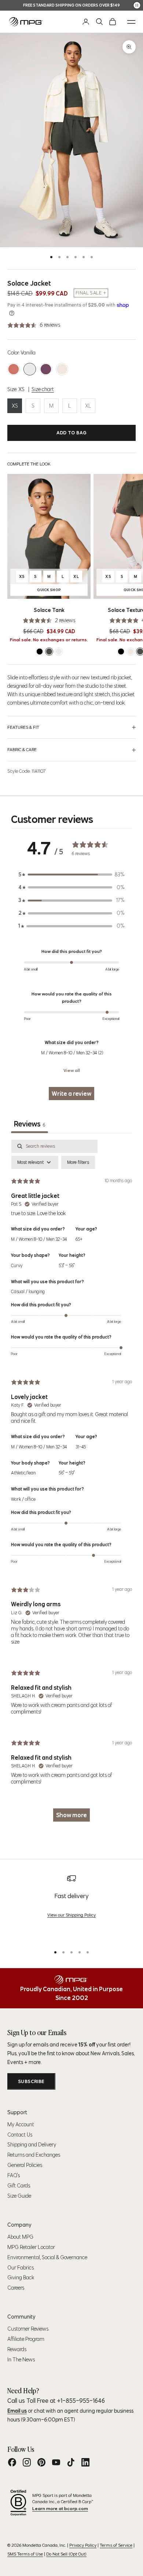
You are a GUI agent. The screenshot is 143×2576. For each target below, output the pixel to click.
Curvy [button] (17, 1265)
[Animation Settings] (137, 5)
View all (72, 1070)
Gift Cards (19, 2186)
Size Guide (19, 2196)
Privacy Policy (83, 2545)
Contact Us (20, 2135)
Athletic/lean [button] (23, 1473)
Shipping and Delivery (32, 2145)
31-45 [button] (81, 1447)
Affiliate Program (26, 2339)
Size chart (43, 389)
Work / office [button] (23, 1499)
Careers (16, 2288)
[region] (71, 1907)
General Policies (25, 2165)
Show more (71, 1815)
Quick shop (60, 591)
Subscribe (31, 2081)
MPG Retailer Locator (31, 2247)
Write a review (71, 1094)
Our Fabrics (21, 2268)
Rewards (17, 2349)
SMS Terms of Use (25, 2554)
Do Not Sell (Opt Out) (66, 2554)
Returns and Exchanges (34, 2155)
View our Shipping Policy (71, 1915)
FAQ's (14, 2175)
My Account (21, 2124)
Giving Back (21, 2278)
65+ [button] (79, 1239)
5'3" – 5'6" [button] (67, 1265)
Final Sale (89, 293)
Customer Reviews (28, 2329)
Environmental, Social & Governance (47, 2257)
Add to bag (72, 433)
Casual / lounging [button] (28, 1291)
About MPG (20, 2237)
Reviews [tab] (30, 1124)
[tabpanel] (71, 1484)
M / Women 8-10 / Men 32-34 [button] (39, 1239)
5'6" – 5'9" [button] (67, 1473)
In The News (21, 2360)
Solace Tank (49, 610)
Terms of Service (116, 2545)
